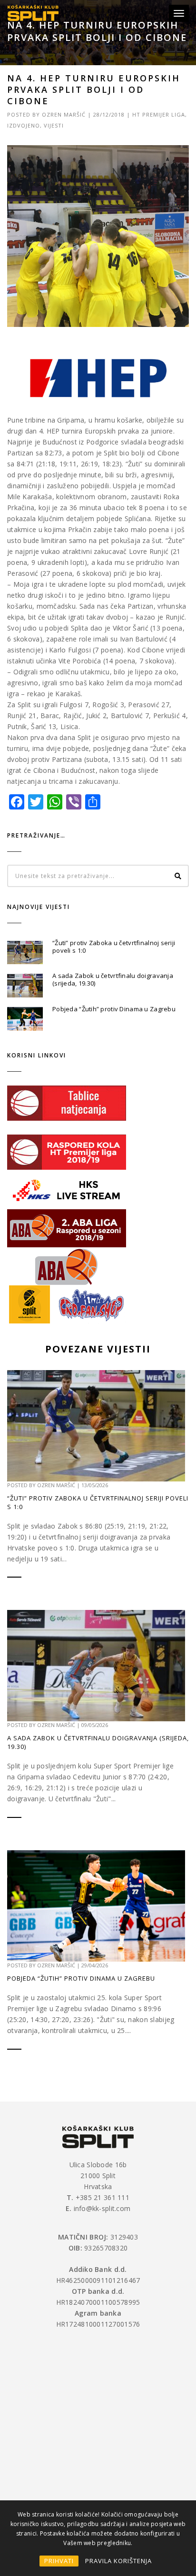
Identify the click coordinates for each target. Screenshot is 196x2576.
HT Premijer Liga (159, 114)
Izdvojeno (24, 125)
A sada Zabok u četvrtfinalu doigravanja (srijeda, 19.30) (113, 979)
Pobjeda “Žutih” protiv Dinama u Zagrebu (114, 1009)
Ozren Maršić (64, 114)
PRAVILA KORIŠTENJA (118, 2561)
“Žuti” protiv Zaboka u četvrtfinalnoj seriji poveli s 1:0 (114, 947)
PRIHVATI (59, 2561)
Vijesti (54, 125)
